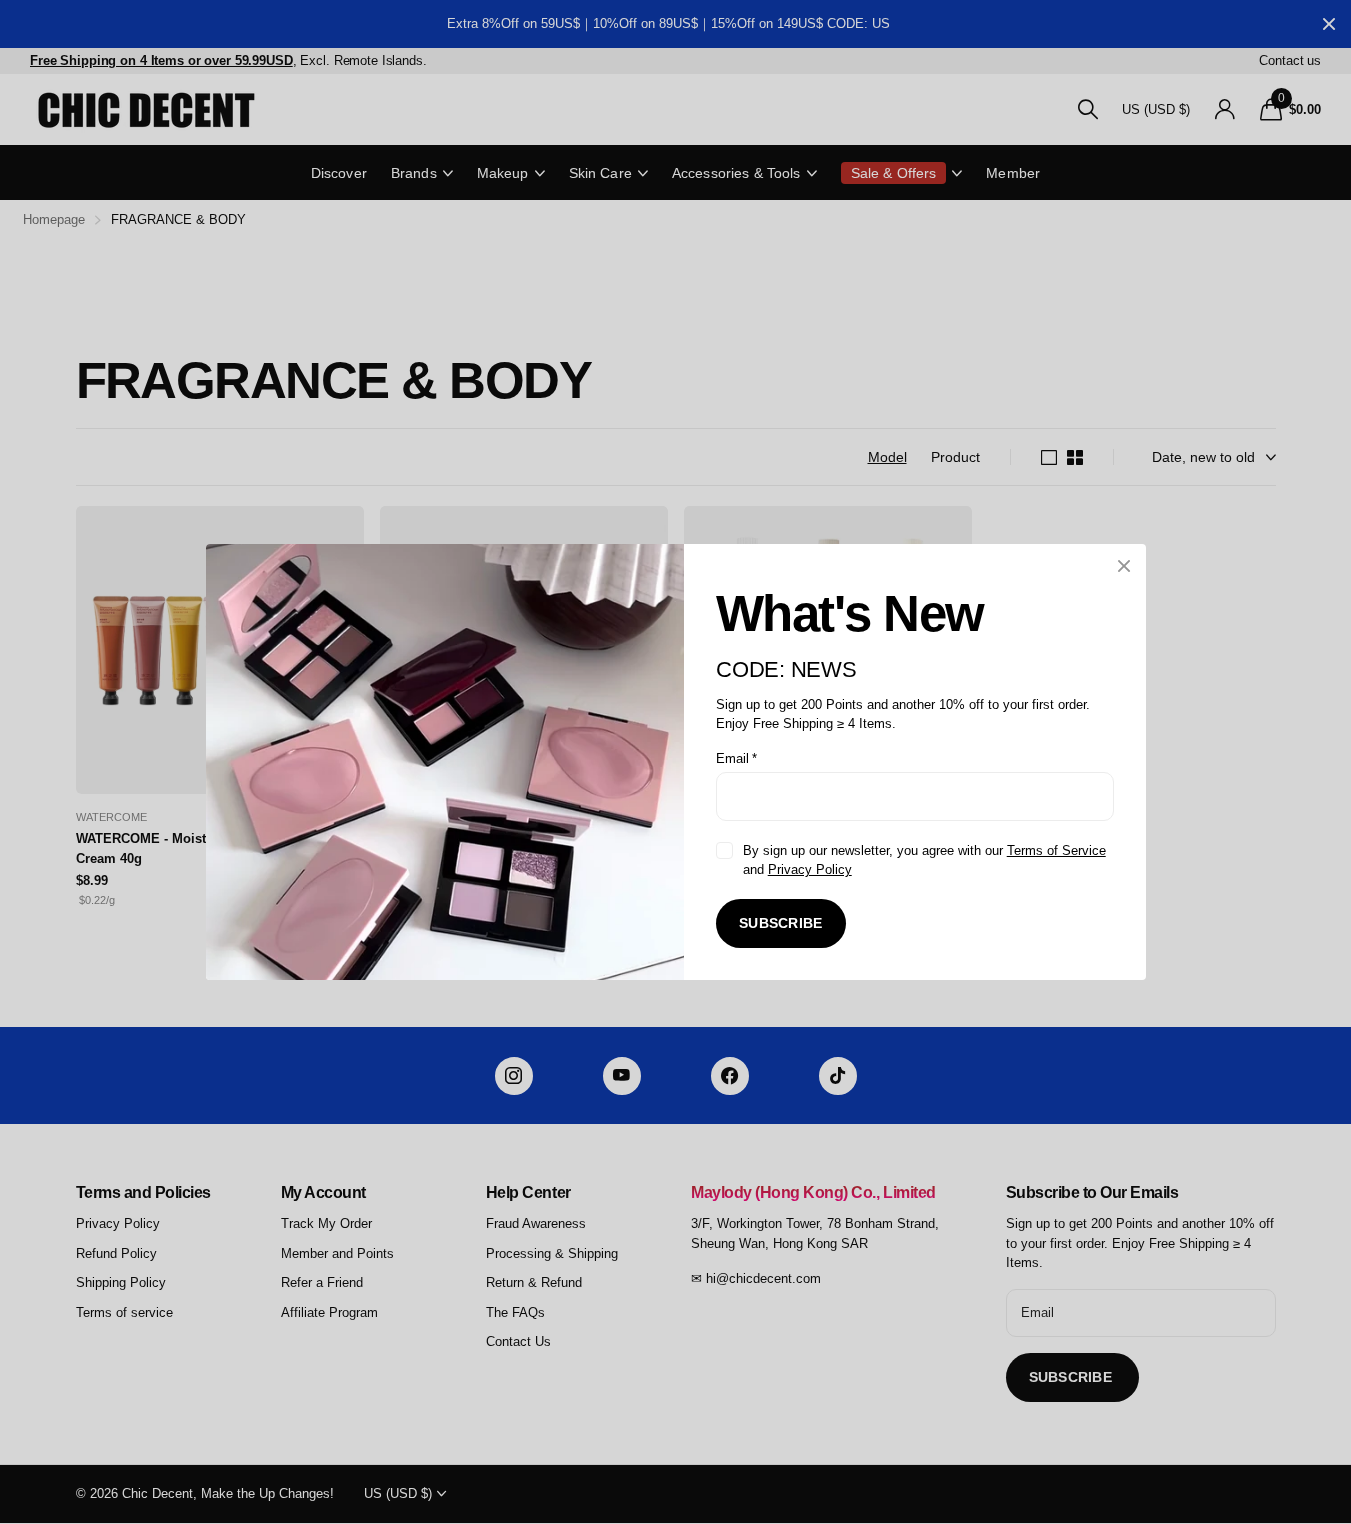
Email (736, 758)
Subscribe (781, 923)
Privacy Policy (809, 869)
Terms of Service (1055, 850)
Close (1124, 566)
